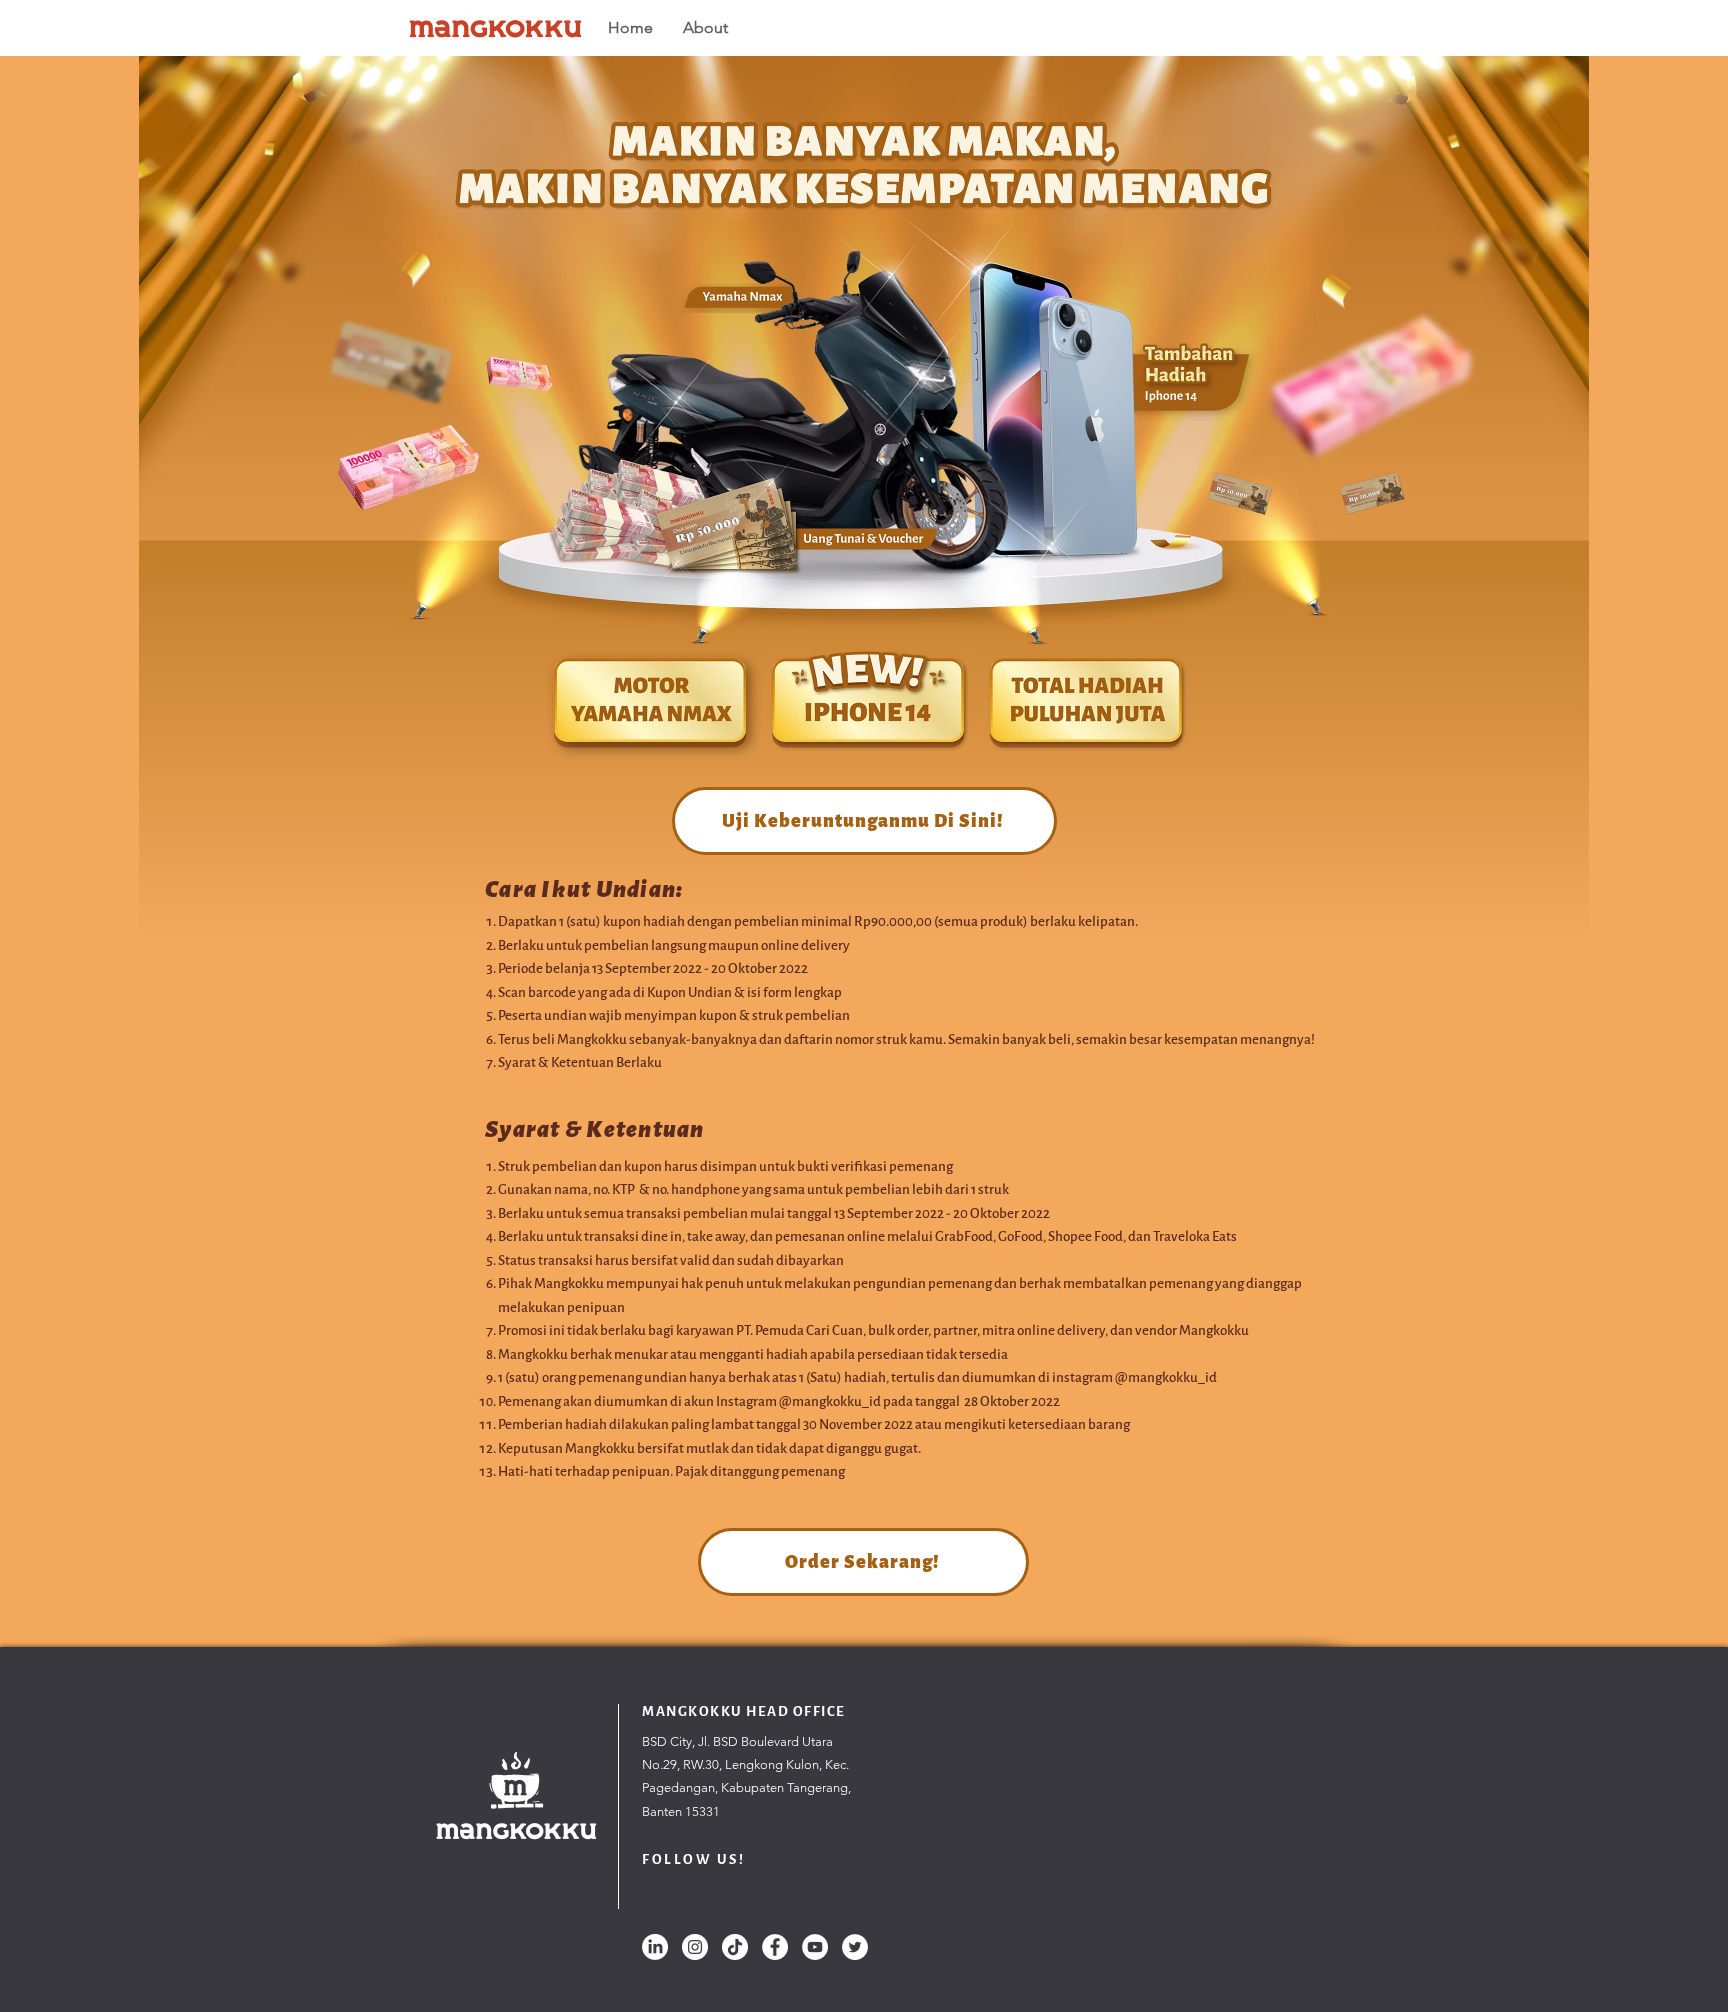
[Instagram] (695, 1947)
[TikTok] (735, 1947)
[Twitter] (855, 1947)
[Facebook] (775, 1947)
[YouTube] (815, 1947)
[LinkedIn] (655, 1947)
